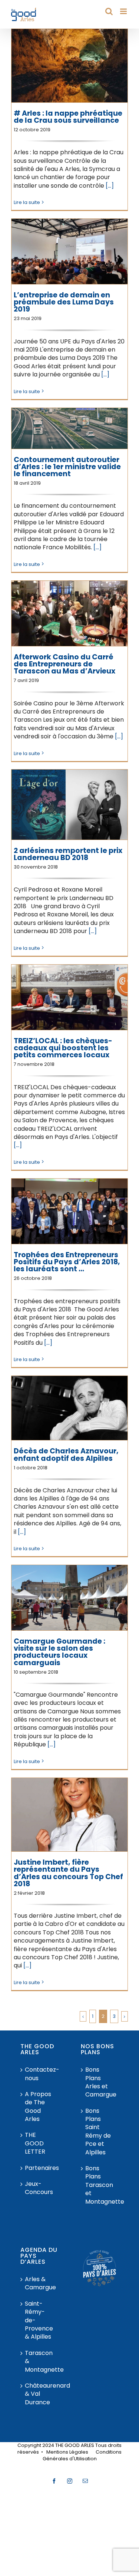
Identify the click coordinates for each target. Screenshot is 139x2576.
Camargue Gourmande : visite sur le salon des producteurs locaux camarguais (59, 1652)
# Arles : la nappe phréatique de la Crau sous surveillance (68, 117)
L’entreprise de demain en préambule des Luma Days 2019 (64, 302)
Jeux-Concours (39, 2188)
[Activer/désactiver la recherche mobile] (109, 11)
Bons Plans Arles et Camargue (100, 2082)
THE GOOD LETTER (35, 2143)
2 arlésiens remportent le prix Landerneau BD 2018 (68, 854)
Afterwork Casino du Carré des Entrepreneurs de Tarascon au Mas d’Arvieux (64, 664)
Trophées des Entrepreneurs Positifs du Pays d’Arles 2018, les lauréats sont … (67, 1262)
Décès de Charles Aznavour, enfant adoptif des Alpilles (66, 1455)
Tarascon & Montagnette (40, 2361)
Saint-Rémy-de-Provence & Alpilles (39, 2320)
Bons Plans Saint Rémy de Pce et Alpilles (98, 2132)
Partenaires (40, 2168)
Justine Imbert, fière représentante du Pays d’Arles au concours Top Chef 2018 (68, 1873)
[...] (110, 186)
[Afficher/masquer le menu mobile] (124, 11)
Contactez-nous (40, 2074)
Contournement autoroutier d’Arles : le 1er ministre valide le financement (67, 467)
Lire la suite (27, 202)
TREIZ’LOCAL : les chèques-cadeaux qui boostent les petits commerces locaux (63, 1048)
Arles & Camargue (40, 2283)
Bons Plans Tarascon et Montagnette (100, 2185)
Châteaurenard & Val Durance (40, 2394)
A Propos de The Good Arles (38, 2107)
